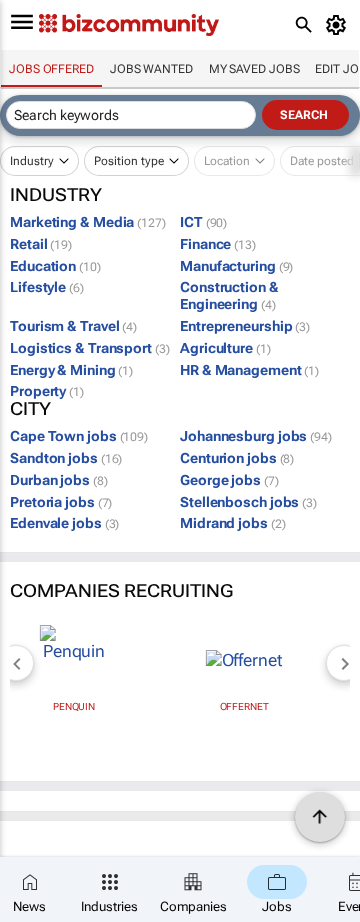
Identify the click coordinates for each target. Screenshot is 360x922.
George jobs (229, 480)
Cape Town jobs (79, 436)
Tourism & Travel (73, 326)
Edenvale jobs (64, 523)
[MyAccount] (339, 25)
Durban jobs (59, 480)
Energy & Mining (71, 370)
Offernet (244, 706)
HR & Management (249, 370)
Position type (129, 161)
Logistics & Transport (90, 348)
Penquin (74, 706)
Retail (41, 244)
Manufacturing (236, 266)
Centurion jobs (237, 458)
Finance (218, 244)
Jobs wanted (151, 69)
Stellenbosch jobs (248, 502)
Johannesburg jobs (256, 436)
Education (55, 266)
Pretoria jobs (61, 502)
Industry (32, 161)
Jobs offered (51, 69)
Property (47, 391)
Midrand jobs (232, 523)
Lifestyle (47, 287)
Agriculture (225, 348)
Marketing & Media (88, 222)
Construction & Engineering (229, 295)
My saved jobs (254, 69)
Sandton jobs (66, 458)
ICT (203, 222)
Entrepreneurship (245, 326)
